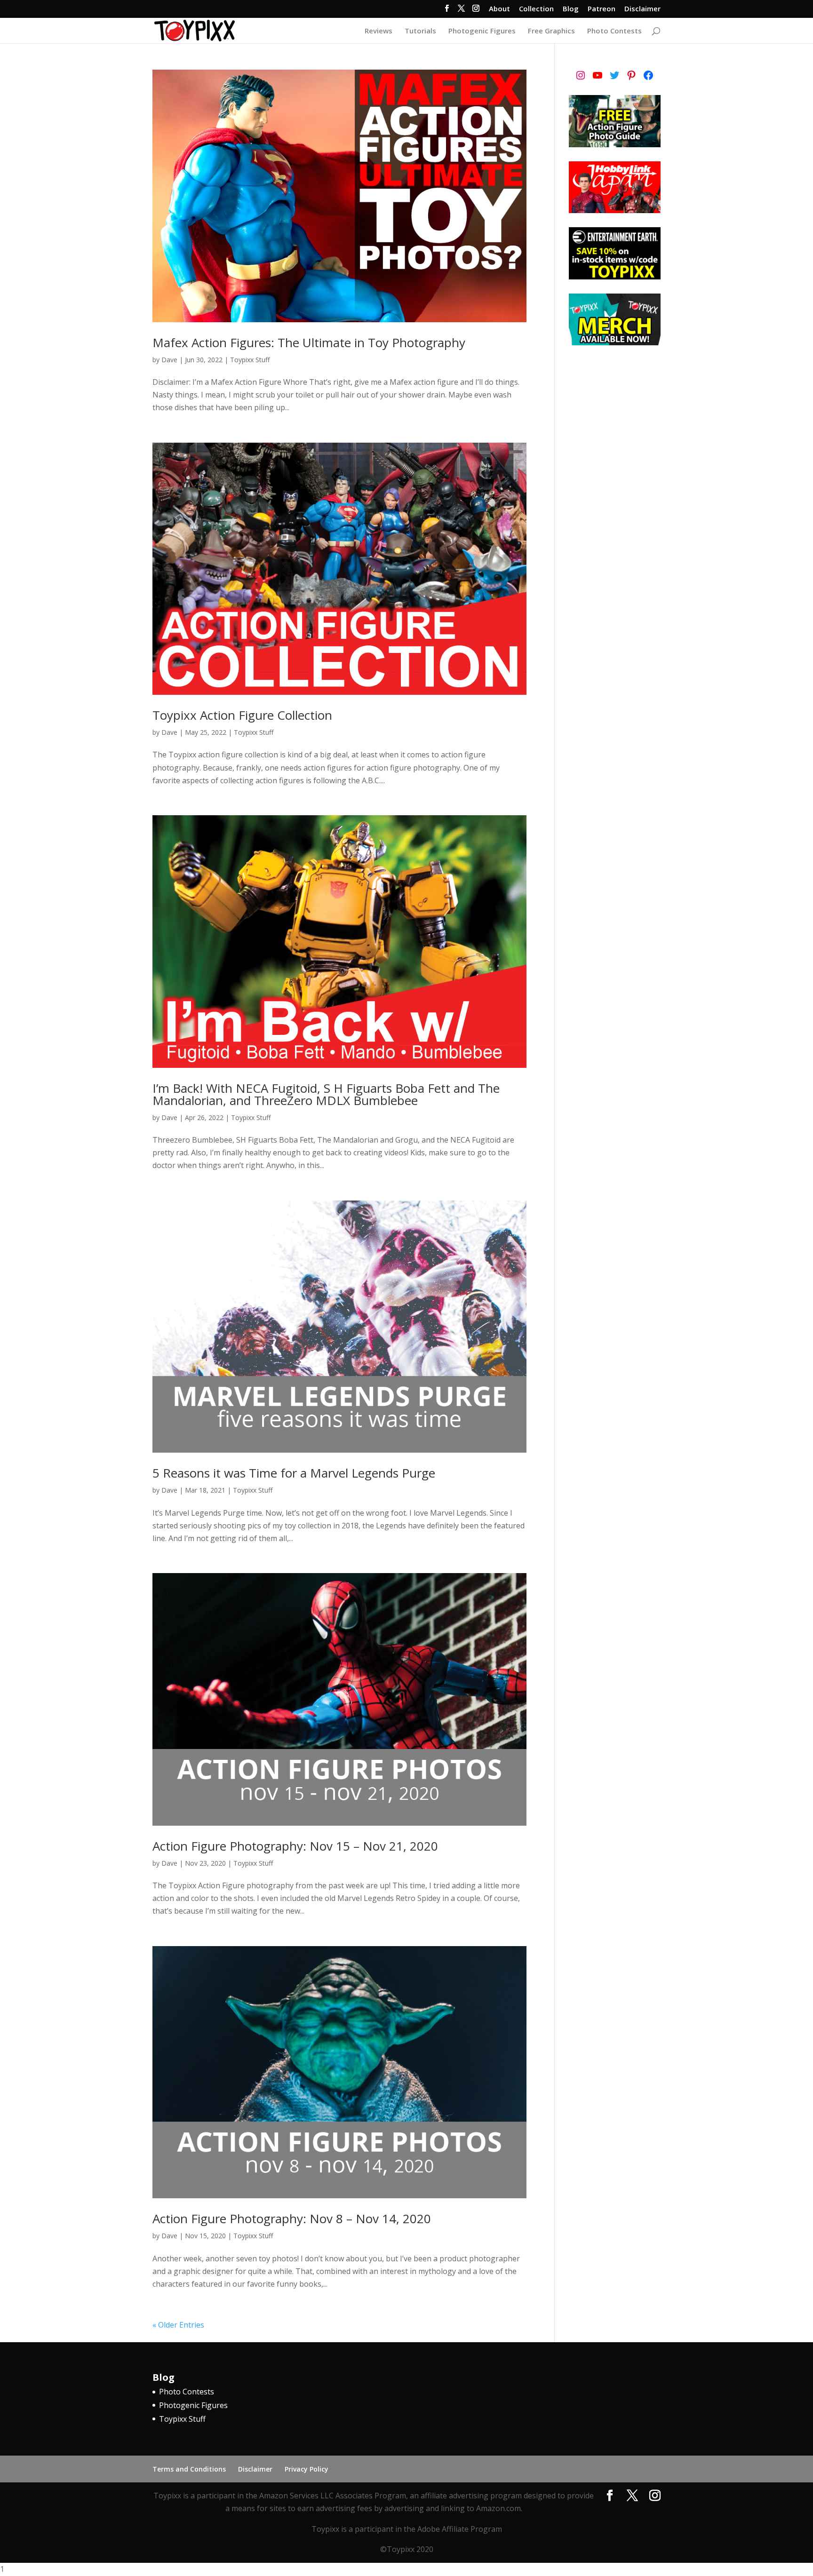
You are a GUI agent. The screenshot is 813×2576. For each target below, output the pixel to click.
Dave (169, 360)
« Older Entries (178, 2325)
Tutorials (420, 31)
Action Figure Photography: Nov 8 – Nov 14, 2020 (292, 2218)
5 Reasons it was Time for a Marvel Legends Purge (294, 1473)
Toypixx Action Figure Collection (242, 715)
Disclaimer (642, 9)
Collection (536, 9)
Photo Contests (614, 31)
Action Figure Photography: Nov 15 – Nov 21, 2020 (295, 1846)
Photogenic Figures (482, 31)
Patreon (602, 9)
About (499, 9)
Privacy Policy (307, 2469)
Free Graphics (551, 31)
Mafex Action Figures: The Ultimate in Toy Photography (309, 342)
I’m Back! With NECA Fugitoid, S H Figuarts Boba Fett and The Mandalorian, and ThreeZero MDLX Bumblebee (326, 1094)
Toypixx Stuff (250, 360)
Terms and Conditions (189, 2469)
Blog (571, 9)
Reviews (379, 31)
